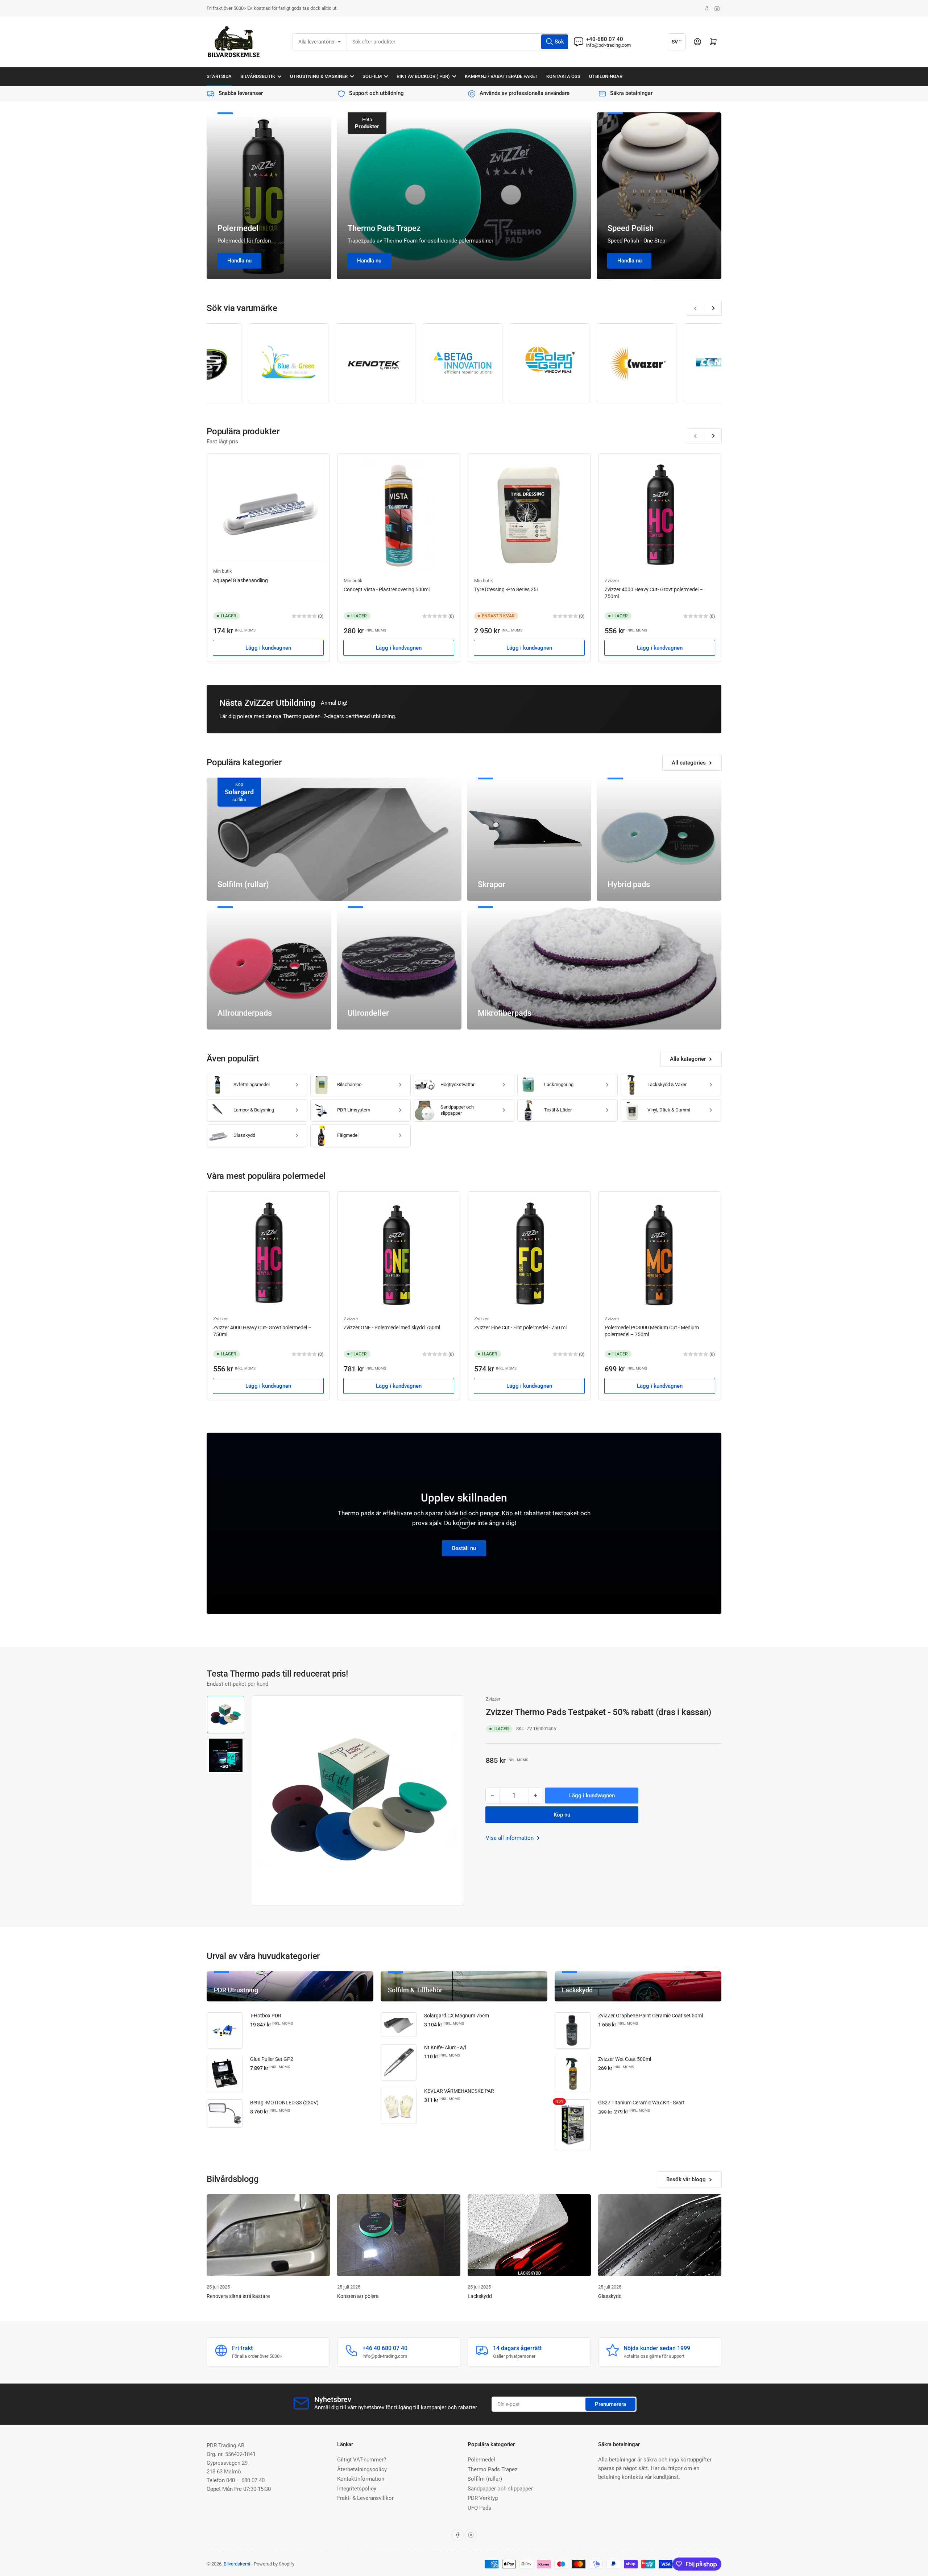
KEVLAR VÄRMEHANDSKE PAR (459, 2091)
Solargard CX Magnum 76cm (457, 2016)
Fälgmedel (348, 1135)
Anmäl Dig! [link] (334, 703)
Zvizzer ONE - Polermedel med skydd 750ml (392, 1328)
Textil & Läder (558, 1110)
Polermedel (238, 228)
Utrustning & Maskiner (319, 76)
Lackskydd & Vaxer (667, 1084)
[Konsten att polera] (399, 2235)
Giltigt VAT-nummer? (362, 2460)
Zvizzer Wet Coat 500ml (625, 2059)
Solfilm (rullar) (485, 2479)
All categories (689, 763)
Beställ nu (464, 1548)
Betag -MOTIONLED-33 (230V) (284, 2103)
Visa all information (510, 1838)
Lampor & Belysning (254, 1110)
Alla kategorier (688, 1059)
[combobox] (458, 42)
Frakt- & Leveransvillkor (365, 2498)
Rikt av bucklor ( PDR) (423, 76)
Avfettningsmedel (252, 1084)
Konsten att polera (358, 2296)
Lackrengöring (559, 1084)
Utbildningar (606, 76)
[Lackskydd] (529, 2235)
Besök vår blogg (686, 2179)
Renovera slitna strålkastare (238, 2296)
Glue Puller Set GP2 (272, 2059)
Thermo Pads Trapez (384, 228)
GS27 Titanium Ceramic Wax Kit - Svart (641, 2103)
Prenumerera (610, 2404)
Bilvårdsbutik (258, 76)
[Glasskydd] (660, 2235)
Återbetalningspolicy (362, 2469)
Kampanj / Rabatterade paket (501, 76)
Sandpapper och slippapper (457, 1110)
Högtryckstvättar (457, 1084)
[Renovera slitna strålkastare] (268, 2235)
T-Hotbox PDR (266, 2016)
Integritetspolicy (357, 2489)
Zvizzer (612, 581)
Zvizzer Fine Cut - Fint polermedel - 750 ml (520, 1328)
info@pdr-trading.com (608, 45)
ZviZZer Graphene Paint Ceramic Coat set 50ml (651, 2016)
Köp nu (562, 1815)
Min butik (223, 571)
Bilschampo (349, 1084)
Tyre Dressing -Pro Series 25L (507, 589)
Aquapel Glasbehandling (241, 580)
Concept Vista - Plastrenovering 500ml (387, 589)
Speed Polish (631, 228)
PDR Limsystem (354, 1110)
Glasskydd (244, 1135)
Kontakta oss (563, 76)
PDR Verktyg (483, 2498)
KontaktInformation (361, 2479)
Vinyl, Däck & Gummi (669, 1110)
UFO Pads (479, 2508)
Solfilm (372, 76)
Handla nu (239, 261)
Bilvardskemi (237, 2564)
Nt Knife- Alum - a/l (445, 2047)
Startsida (219, 76)
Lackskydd (480, 2296)
